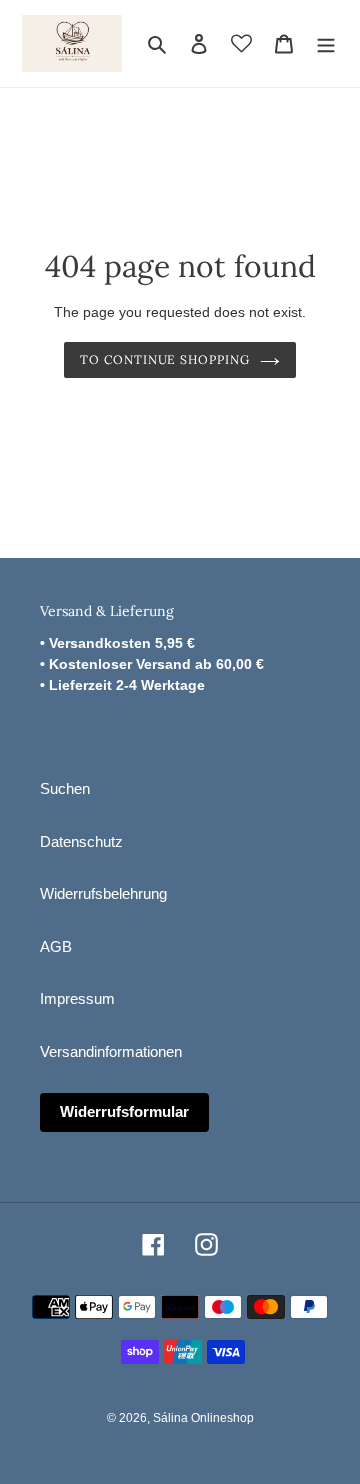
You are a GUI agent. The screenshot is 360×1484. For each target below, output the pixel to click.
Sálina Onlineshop (203, 1418)
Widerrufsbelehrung (103, 893)
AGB (56, 946)
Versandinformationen (111, 1051)
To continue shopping (165, 359)
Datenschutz (81, 841)
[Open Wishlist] (241, 43)
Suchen (65, 788)
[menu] (326, 43)
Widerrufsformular (124, 1111)
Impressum (77, 998)
